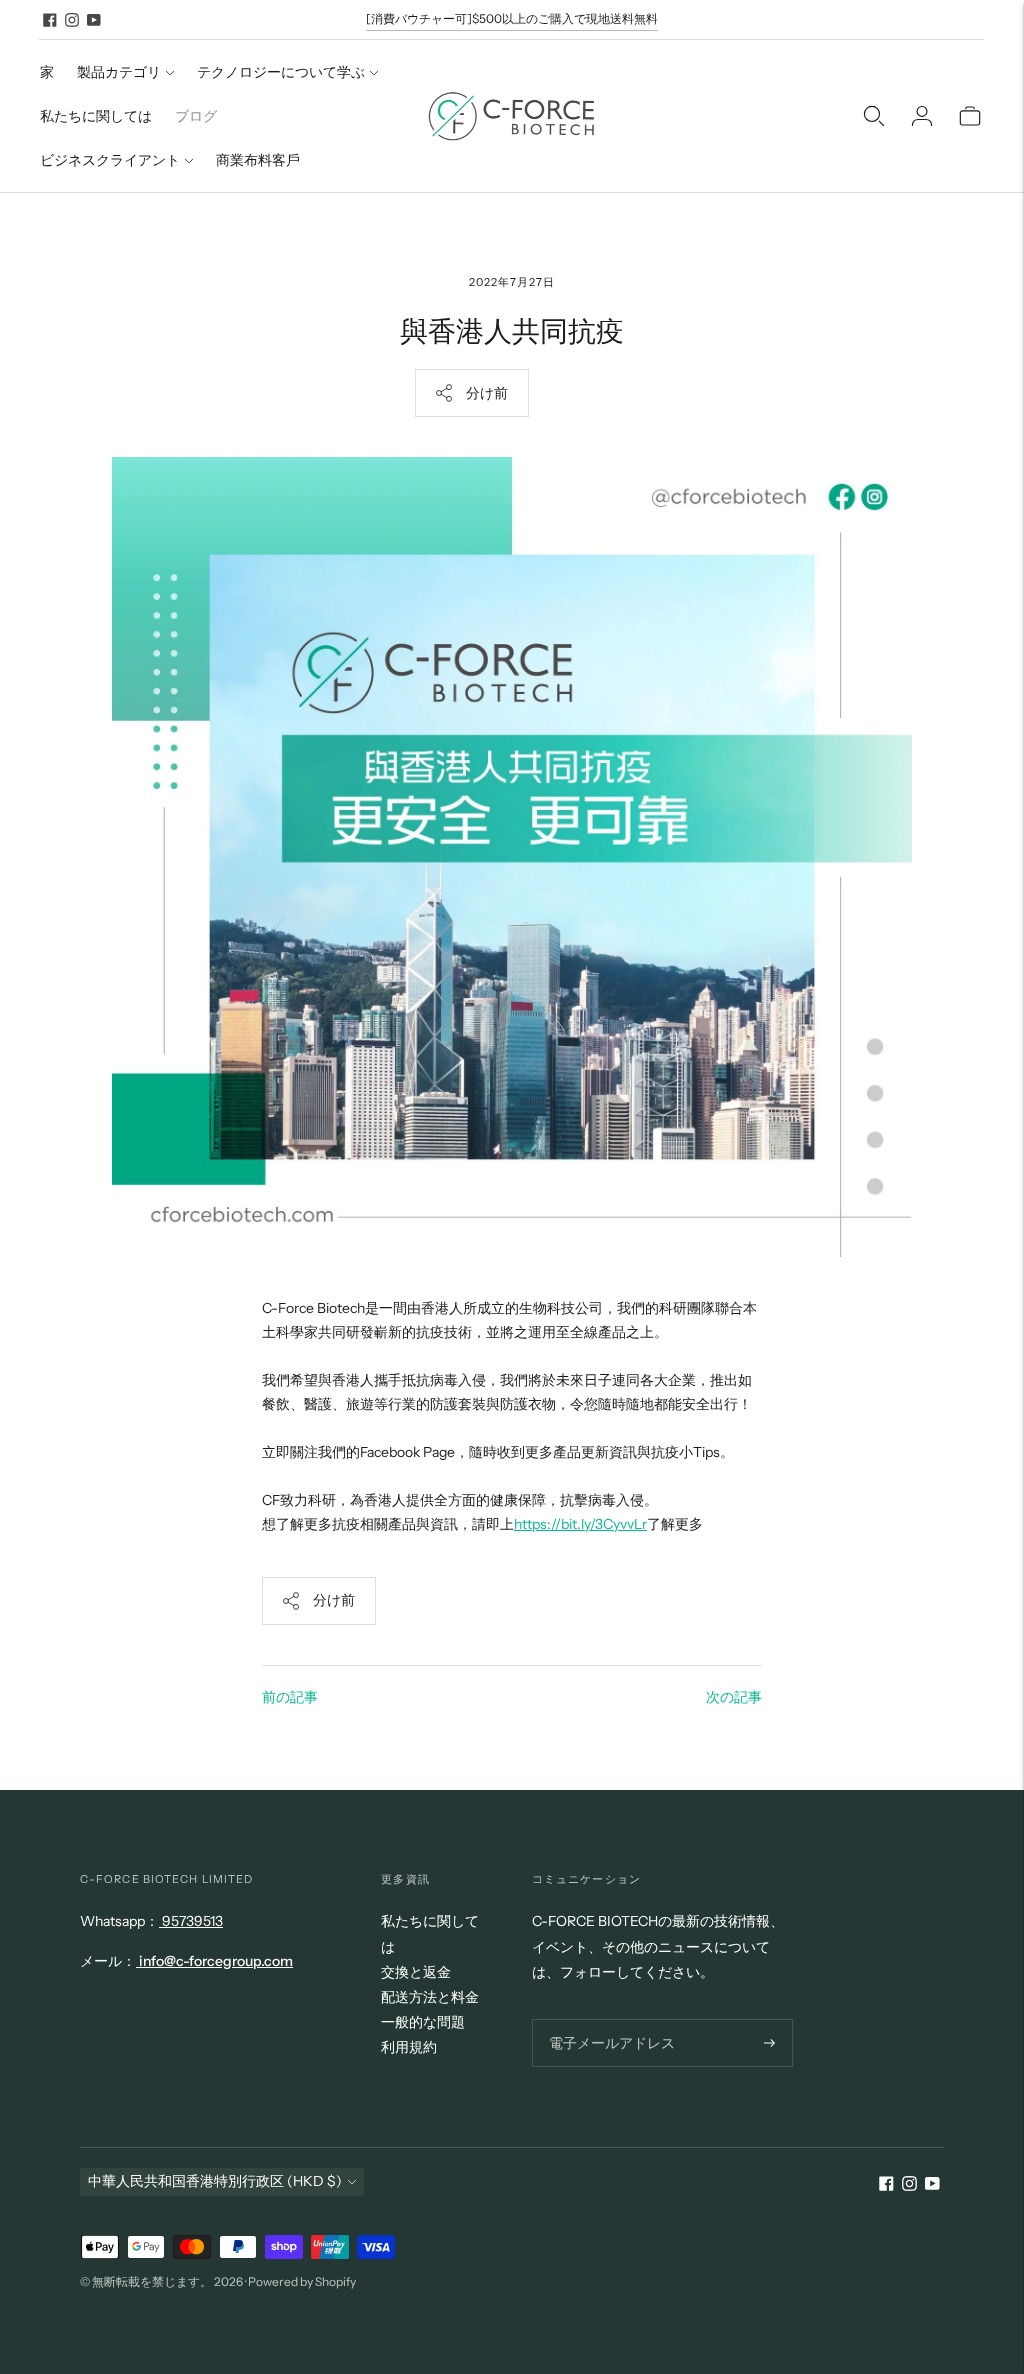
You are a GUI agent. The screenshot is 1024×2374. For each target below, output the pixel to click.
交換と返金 (416, 1972)
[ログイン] (922, 116)
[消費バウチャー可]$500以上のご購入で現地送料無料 (512, 18)
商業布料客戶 (258, 160)
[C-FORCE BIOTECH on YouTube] (94, 20)
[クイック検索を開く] (874, 116)
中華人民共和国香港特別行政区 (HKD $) (215, 2181)
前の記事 (290, 1697)
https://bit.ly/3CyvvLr (580, 1524)
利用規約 (409, 2047)
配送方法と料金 (430, 1997)
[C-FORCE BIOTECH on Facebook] (50, 20)
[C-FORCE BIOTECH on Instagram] (72, 20)
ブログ (196, 116)
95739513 (191, 1921)
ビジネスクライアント (110, 160)
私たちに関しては (96, 116)
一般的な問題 (423, 2022)
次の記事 (734, 1697)
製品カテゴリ (119, 72)
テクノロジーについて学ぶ (281, 72)
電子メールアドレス (606, 2018)
